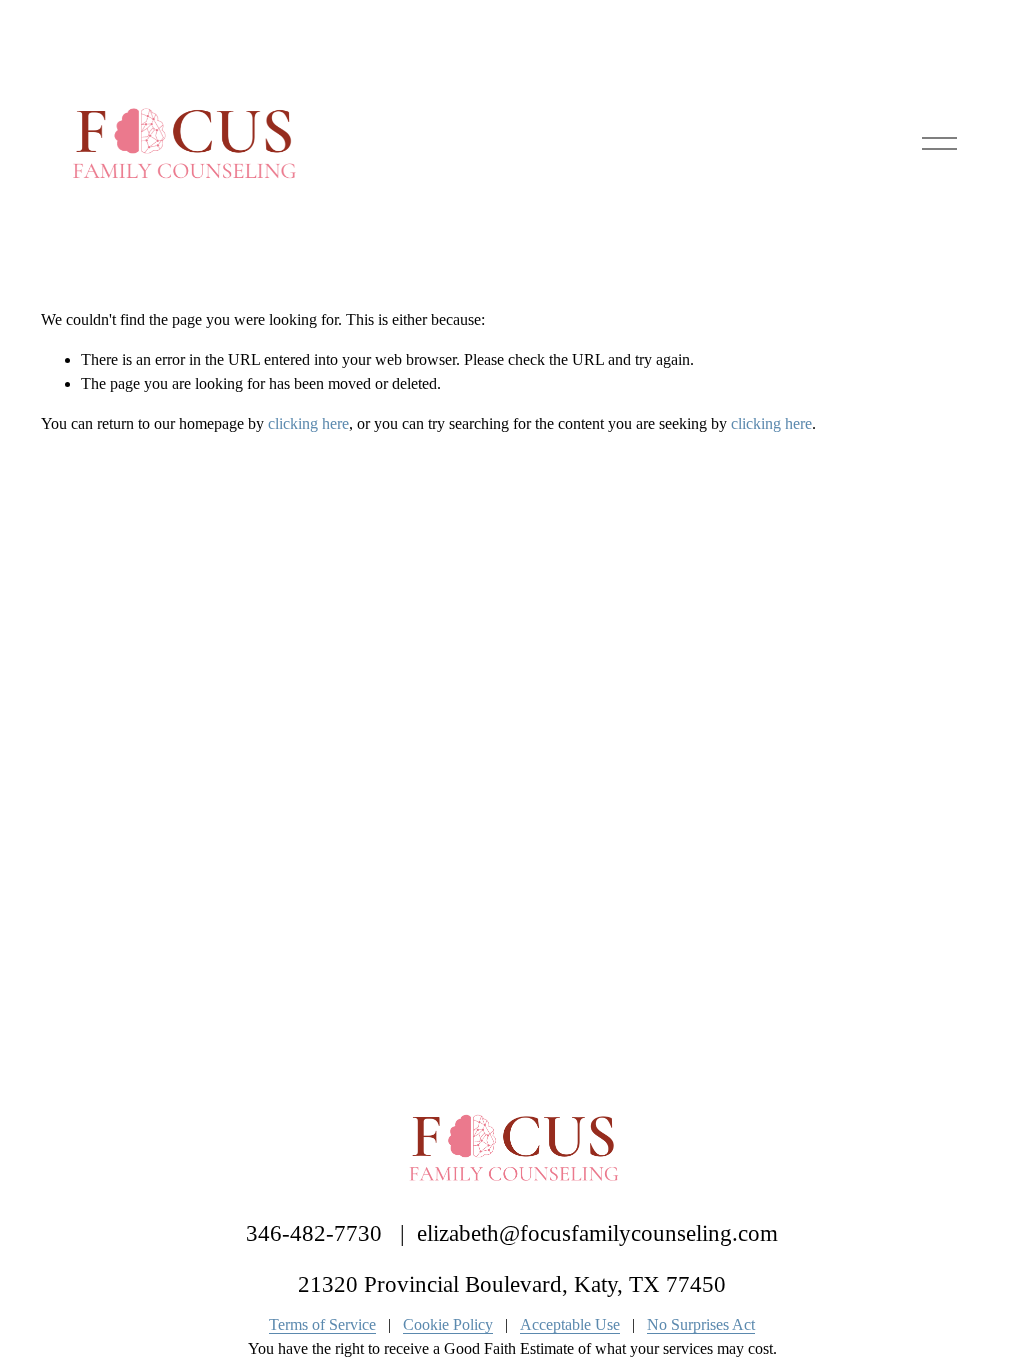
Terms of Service (322, 1324)
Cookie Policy (448, 1324)
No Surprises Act (701, 1324)
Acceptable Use (570, 1324)
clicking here (308, 423)
